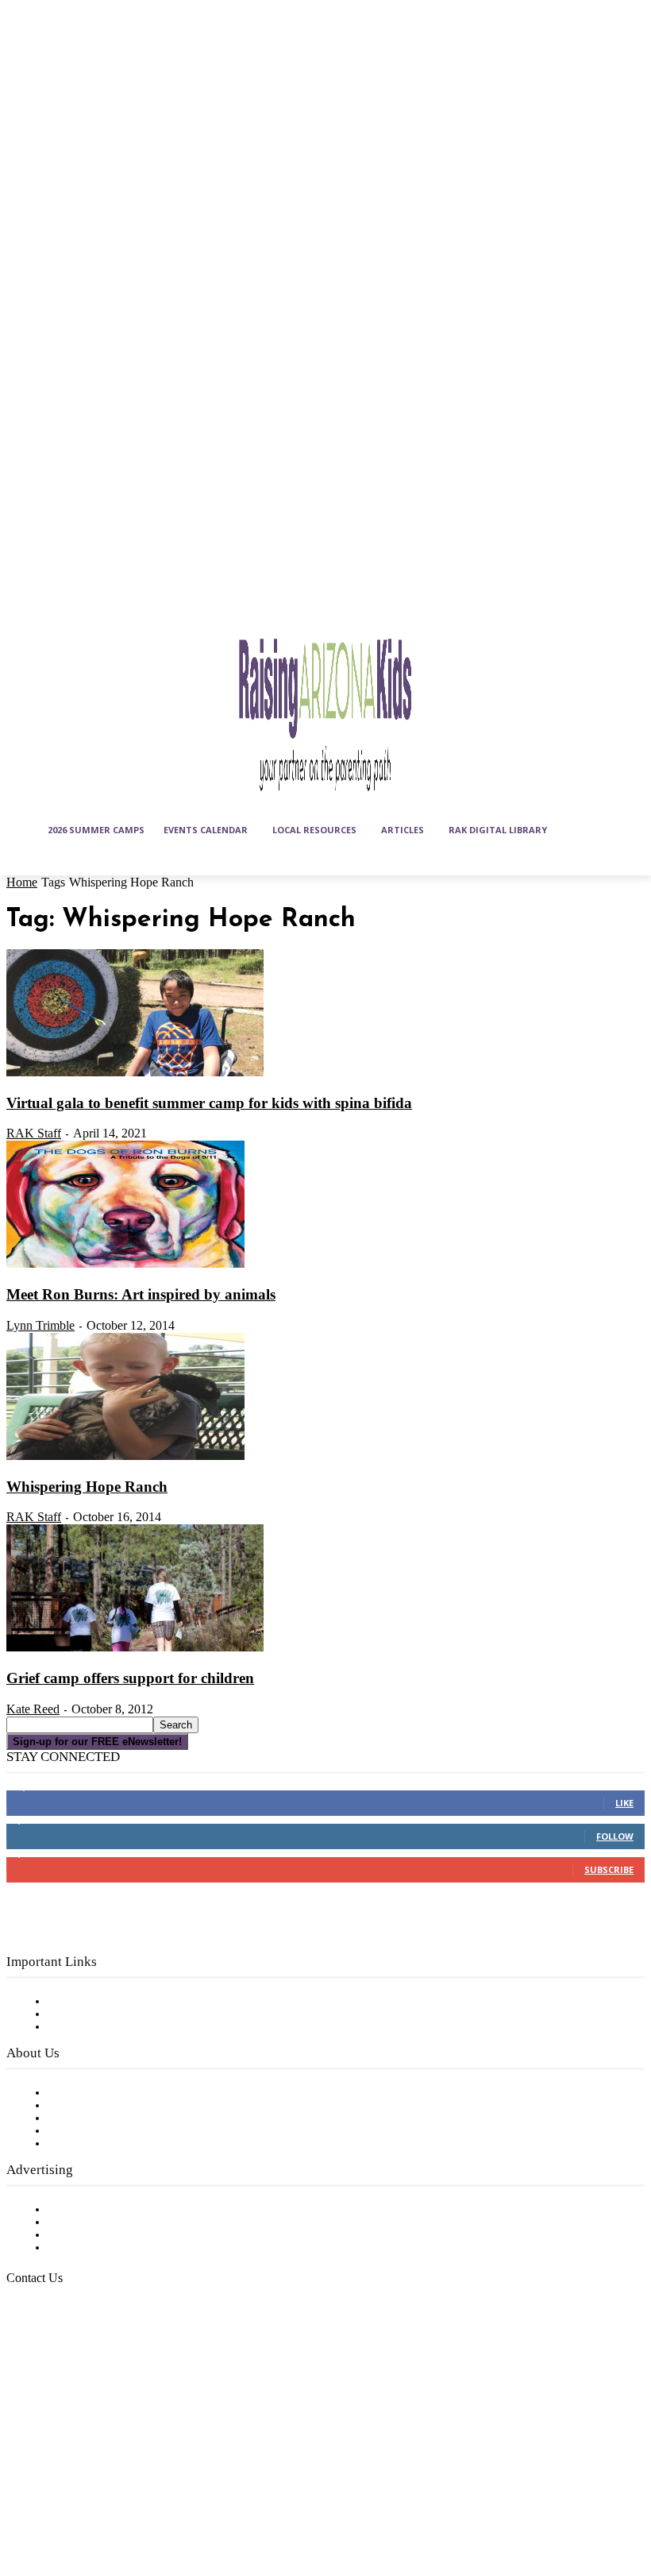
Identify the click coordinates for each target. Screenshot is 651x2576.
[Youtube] (62, 2506)
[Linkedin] (101, 2466)
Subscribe (609, 1869)
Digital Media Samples (113, 2235)
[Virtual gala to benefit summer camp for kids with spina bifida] (135, 1073)
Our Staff (75, 2093)
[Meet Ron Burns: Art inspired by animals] (125, 1265)
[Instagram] (62, 2466)
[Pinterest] (141, 2466)
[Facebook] (22, 2466)
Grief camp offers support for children (130, 1678)
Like (624, 1803)
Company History (99, 2106)
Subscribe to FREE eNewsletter (139, 2002)
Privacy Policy (87, 2027)
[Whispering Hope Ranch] (125, 1457)
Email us (64, 2359)
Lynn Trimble (40, 1325)
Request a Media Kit (107, 2223)
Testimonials (83, 2210)
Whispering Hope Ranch (87, 1487)
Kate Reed (33, 1709)
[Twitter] (22, 2506)
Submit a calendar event (118, 2144)
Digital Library (90, 2014)
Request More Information (125, 2248)
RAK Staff (34, 1133)
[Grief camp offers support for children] (135, 1648)
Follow (615, 1836)
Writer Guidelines (97, 2131)
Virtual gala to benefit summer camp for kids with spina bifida (209, 1103)
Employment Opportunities (127, 2118)
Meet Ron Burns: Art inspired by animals (141, 1294)
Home (22, 882)
